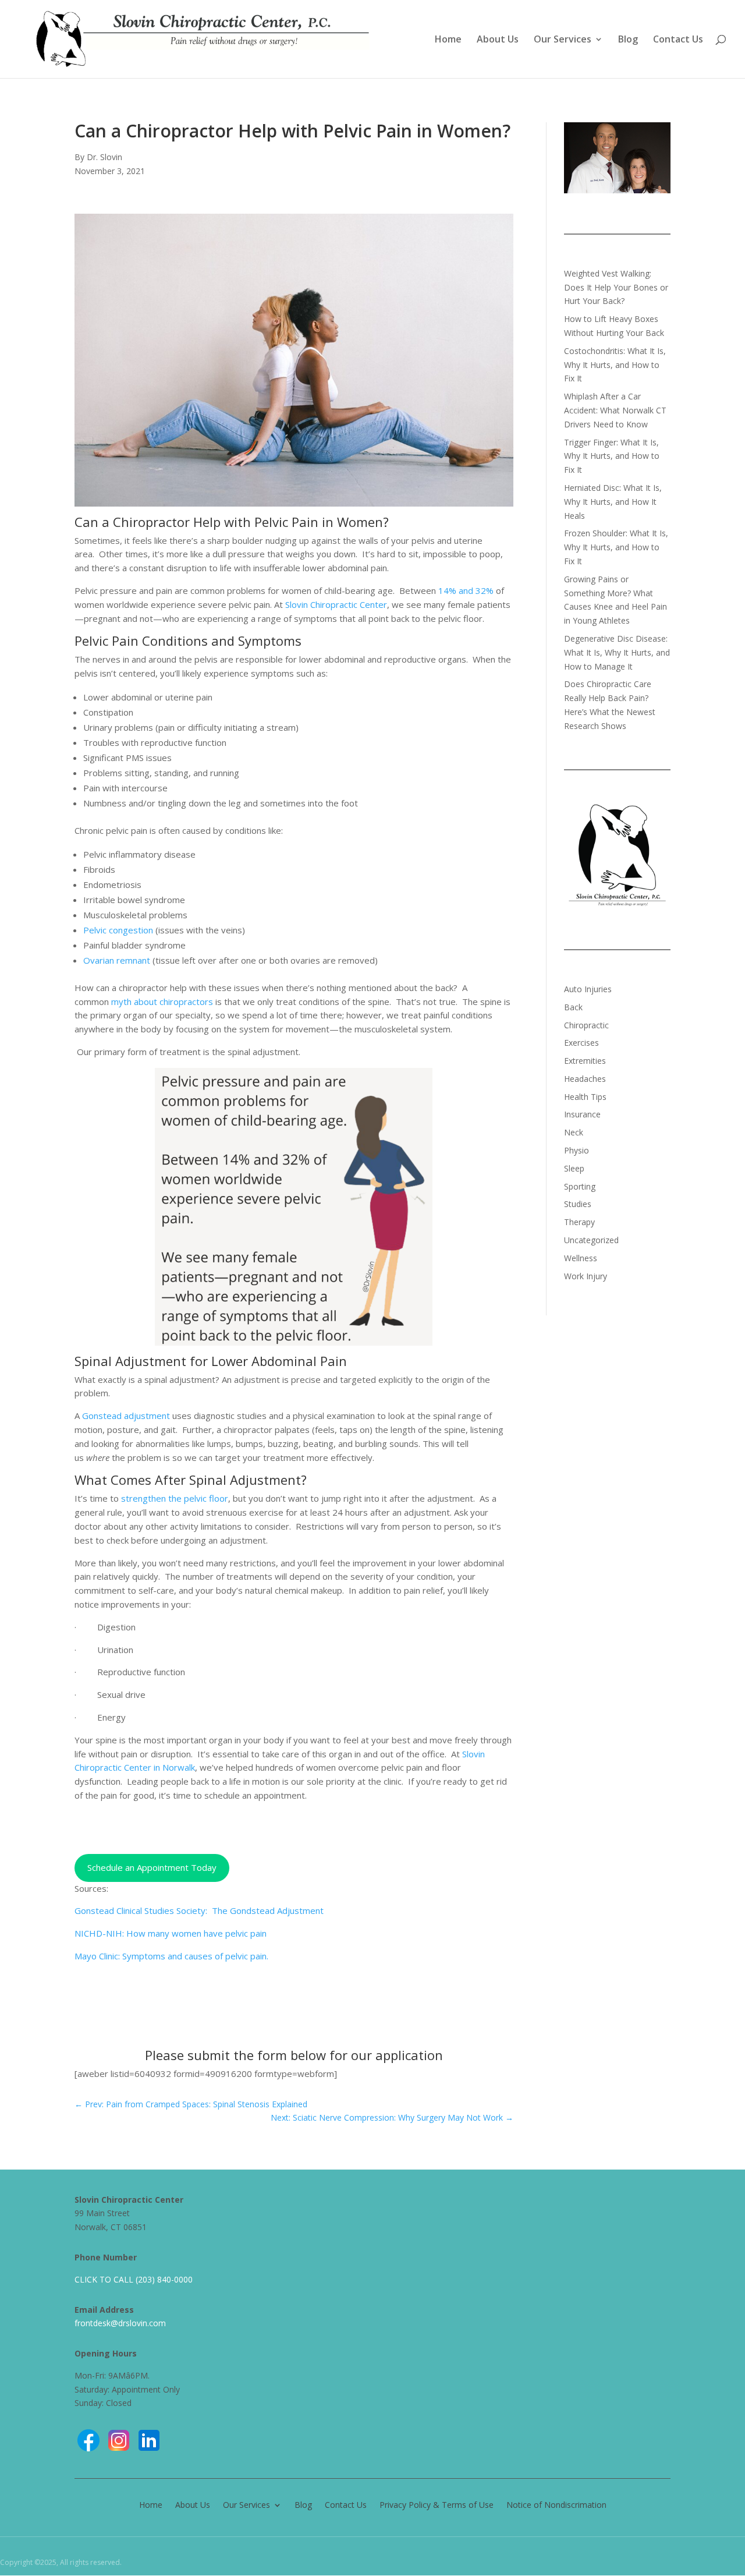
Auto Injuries (588, 989)
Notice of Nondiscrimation (556, 2504)
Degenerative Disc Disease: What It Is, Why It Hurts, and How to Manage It (617, 652)
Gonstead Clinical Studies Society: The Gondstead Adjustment (199, 1910)
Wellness (581, 1258)
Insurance (582, 1114)
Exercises (581, 1043)
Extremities (585, 1061)
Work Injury (586, 1276)
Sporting (580, 1186)
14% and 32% (466, 590)
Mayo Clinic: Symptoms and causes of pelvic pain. (171, 1956)
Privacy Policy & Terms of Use (437, 2504)
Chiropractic (586, 1025)
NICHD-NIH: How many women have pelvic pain (171, 1933)
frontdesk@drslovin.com (120, 2323)
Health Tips (585, 1097)
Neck (574, 1132)
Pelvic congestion (118, 930)
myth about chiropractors (162, 1002)
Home (448, 40)
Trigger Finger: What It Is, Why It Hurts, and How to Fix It (612, 456)
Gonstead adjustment (126, 1416)
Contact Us (678, 40)
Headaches (585, 1079)
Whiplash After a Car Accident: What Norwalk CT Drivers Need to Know (615, 410)
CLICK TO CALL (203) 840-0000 (134, 2279)
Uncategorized (591, 1240)
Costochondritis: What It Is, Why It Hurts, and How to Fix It (615, 365)
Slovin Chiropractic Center (336, 604)
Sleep (574, 1168)
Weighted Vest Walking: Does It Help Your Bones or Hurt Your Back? (616, 287)
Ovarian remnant (117, 960)
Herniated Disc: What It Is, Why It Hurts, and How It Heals (613, 502)
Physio (577, 1150)
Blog (628, 40)
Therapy (579, 1222)
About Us (498, 40)
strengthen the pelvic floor (175, 1498)
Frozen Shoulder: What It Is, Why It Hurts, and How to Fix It (616, 547)
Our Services (563, 40)
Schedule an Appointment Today (152, 1867)
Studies (578, 1204)
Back (573, 1007)
